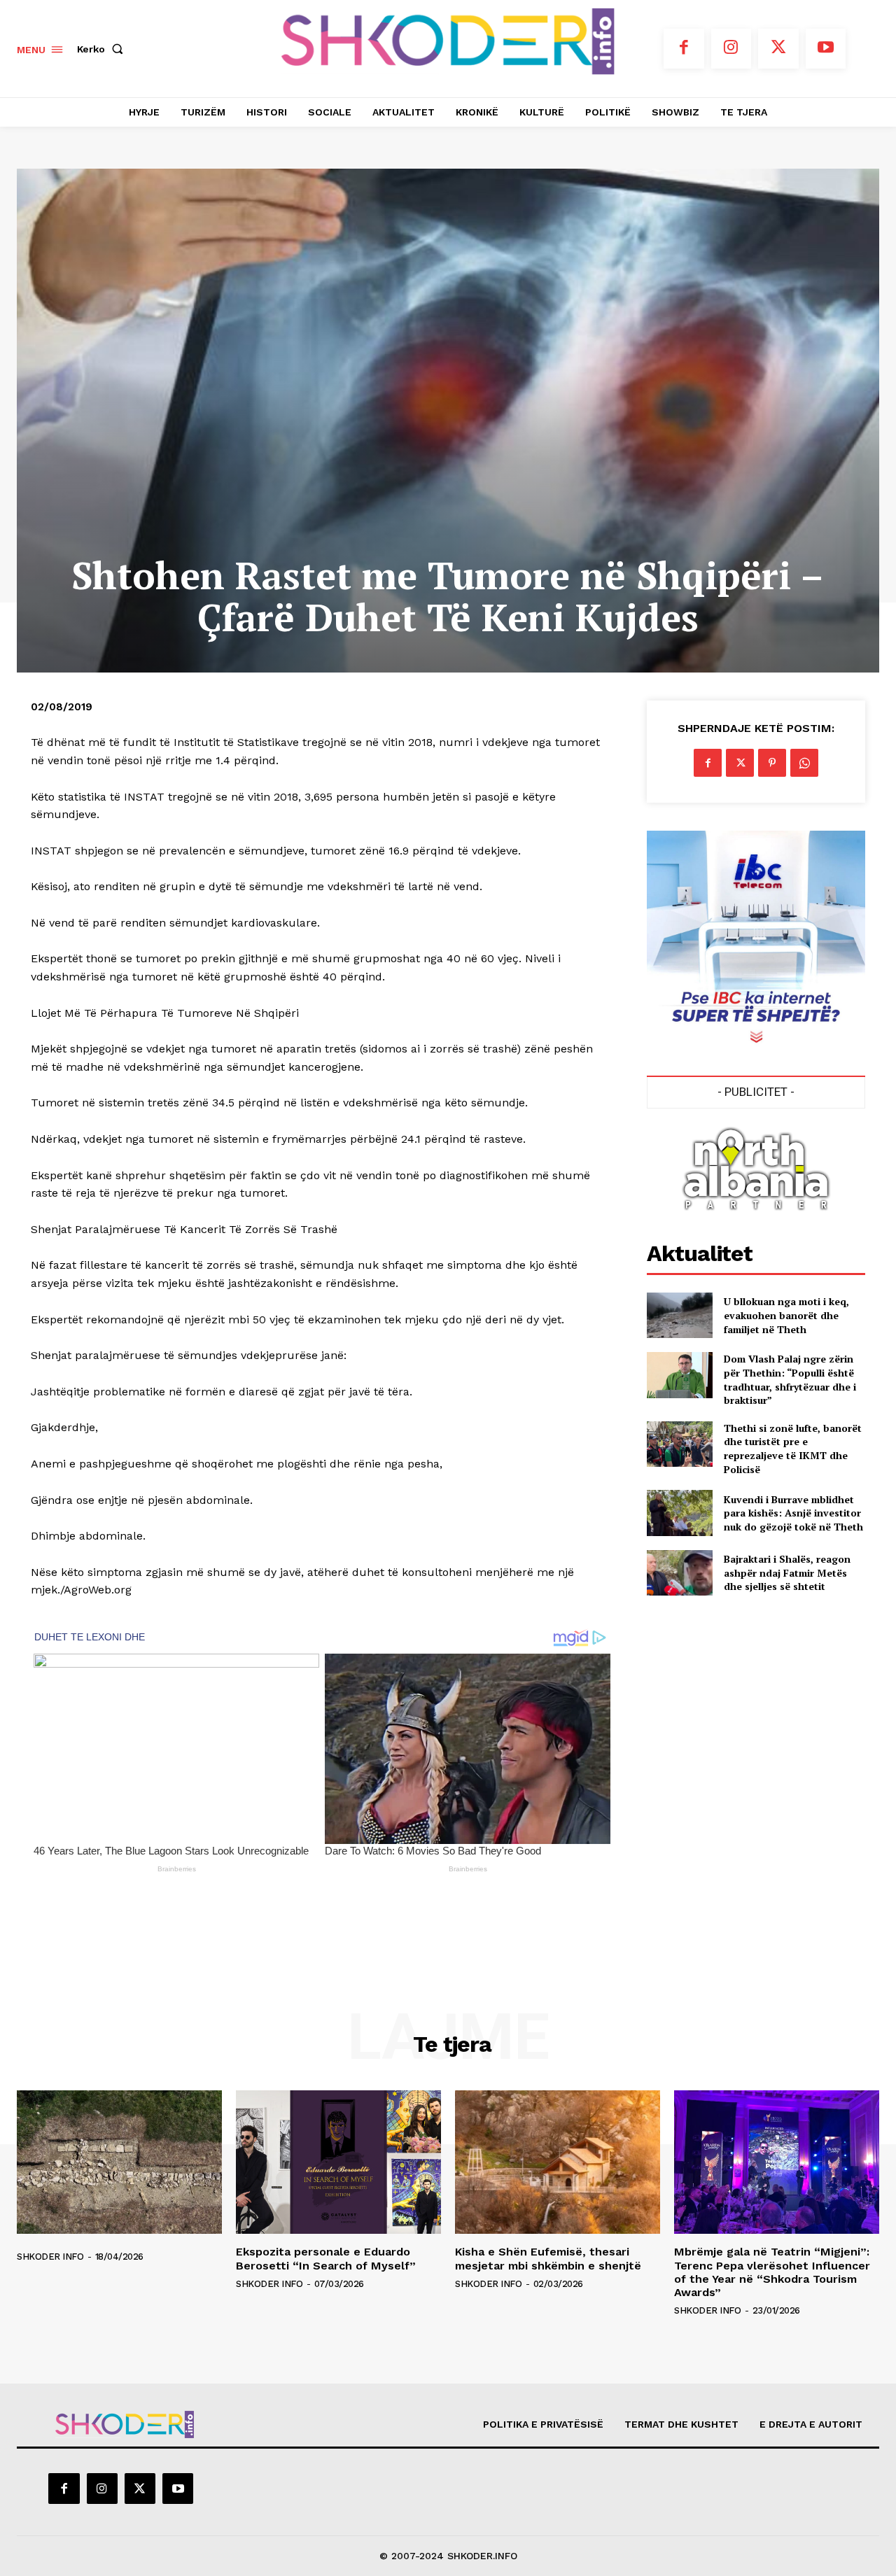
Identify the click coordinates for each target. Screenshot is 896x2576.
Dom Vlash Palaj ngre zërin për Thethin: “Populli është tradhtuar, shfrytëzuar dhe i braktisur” (790, 1379)
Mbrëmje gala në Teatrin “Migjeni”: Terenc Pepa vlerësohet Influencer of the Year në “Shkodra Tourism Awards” (772, 2272)
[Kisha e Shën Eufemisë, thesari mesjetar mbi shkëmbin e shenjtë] (558, 2162)
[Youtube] (826, 49)
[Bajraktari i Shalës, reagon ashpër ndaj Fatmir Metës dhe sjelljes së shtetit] (679, 1573)
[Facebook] (684, 49)
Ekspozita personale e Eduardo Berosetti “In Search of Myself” (326, 2258)
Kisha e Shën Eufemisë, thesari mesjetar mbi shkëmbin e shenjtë (548, 2258)
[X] (778, 49)
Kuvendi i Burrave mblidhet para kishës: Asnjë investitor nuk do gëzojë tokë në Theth (793, 1513)
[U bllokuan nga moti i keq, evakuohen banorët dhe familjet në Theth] (679, 1315)
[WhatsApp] (804, 763)
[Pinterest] (772, 763)
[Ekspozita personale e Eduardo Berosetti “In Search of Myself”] (338, 2162)
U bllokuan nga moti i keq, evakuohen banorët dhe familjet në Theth (786, 1315)
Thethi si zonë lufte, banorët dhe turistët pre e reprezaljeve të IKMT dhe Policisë (793, 1449)
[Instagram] (731, 49)
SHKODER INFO (50, 2257)
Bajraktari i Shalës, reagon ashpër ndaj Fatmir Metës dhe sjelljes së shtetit (787, 1572)
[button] (103, 49)
